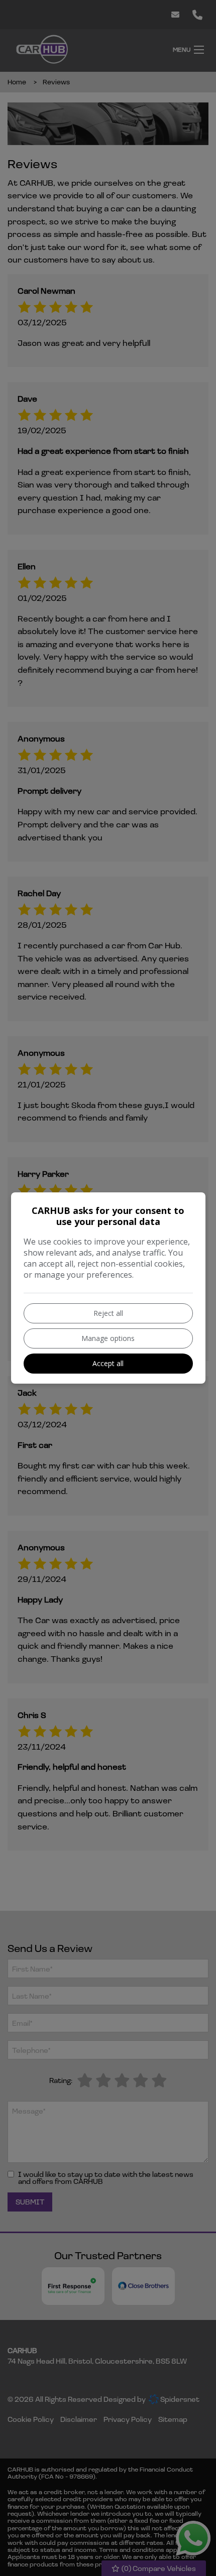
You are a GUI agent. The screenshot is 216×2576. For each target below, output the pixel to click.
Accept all (108, 1363)
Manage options (108, 1338)
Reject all (108, 1313)
